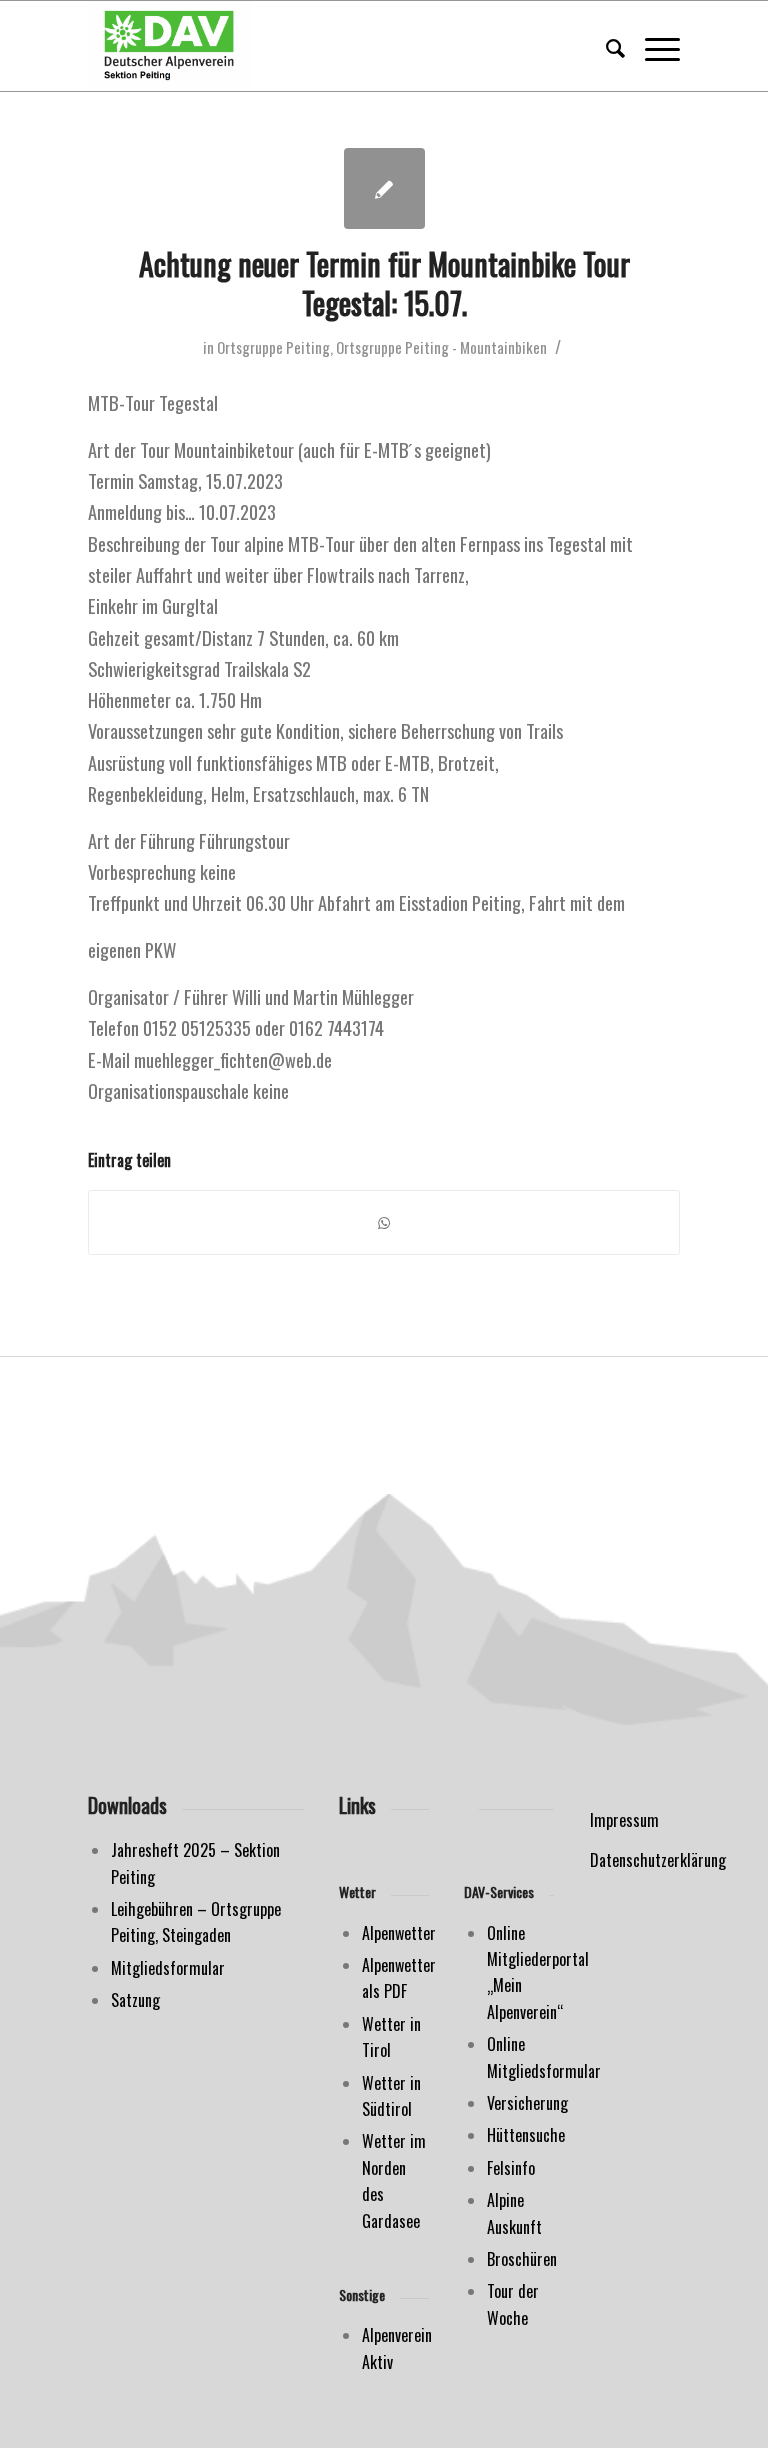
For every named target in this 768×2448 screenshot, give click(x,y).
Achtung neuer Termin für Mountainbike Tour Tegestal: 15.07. (384, 283)
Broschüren (522, 2259)
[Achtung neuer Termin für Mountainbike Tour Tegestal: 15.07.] (384, 188)
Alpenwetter (399, 1933)
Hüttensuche (526, 2135)
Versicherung (527, 2103)
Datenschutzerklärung (658, 1860)
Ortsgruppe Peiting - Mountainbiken (441, 347)
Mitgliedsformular (168, 1968)
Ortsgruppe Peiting (273, 347)
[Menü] (652, 46)
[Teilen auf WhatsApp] (383, 1222)
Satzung (135, 2000)
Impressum (624, 1820)
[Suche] (605, 46)
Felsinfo (511, 2168)
